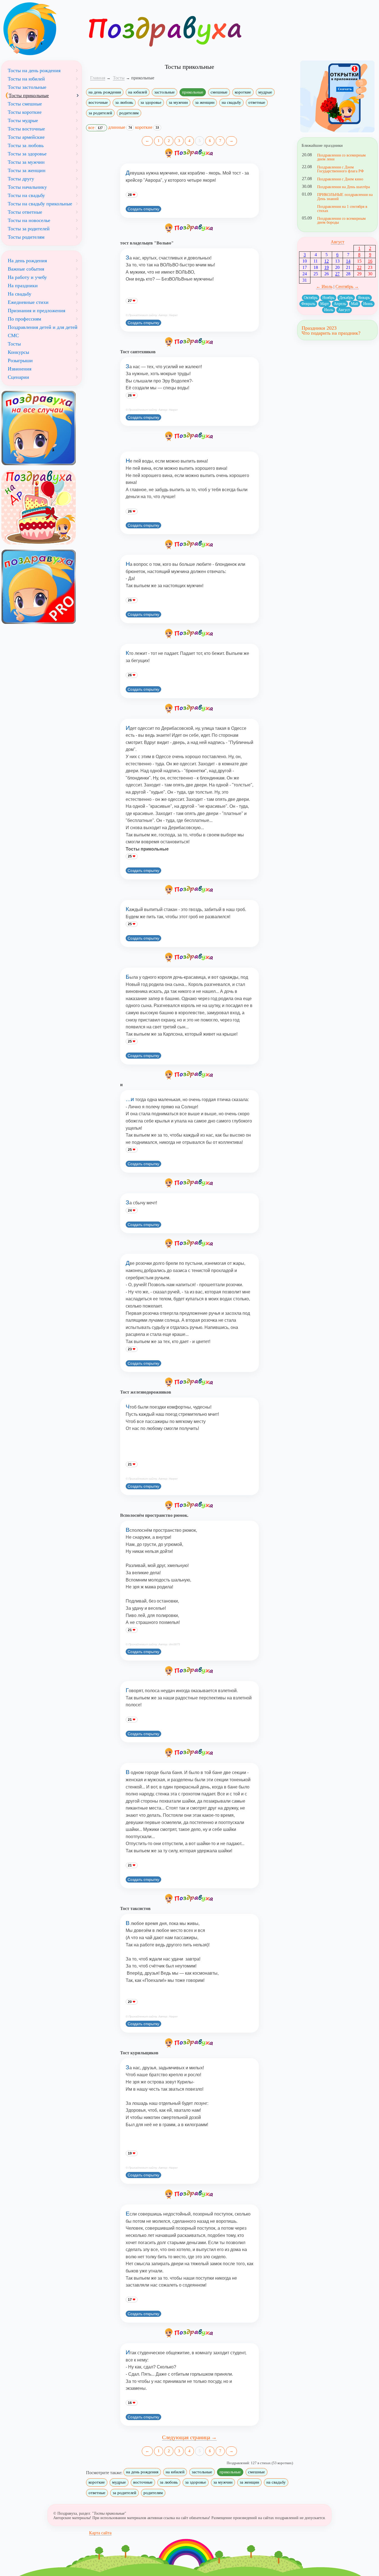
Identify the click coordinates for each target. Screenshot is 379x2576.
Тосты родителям (26, 237)
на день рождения (105, 92)
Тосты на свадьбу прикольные (40, 204)
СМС (13, 335)
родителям (129, 113)
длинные (120, 127)
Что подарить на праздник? (331, 333)
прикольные (193, 92)
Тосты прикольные (29, 95)
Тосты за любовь (26, 145)
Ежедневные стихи (28, 302)
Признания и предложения (36, 311)
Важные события (26, 269)
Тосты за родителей (29, 229)
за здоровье (151, 102)
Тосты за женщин (27, 170)
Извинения (20, 369)
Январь (364, 298)
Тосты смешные (25, 104)
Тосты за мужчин (26, 162)
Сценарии (18, 377)
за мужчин (178, 102)
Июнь (368, 304)
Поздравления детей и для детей (43, 327)
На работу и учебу (27, 277)
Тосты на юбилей (26, 79)
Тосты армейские (26, 137)
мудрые (265, 92)
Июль (329, 310)
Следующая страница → (189, 2437)
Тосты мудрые (23, 120)
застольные (165, 92)
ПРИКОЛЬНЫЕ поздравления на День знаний (345, 196)
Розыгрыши (20, 360)
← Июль (324, 287)
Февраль (308, 304)
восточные (98, 102)
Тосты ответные (25, 212)
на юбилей (138, 92)
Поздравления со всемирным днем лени (341, 157)
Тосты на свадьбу (26, 195)
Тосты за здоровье (27, 154)
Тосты (14, 344)
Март (324, 304)
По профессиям (24, 319)
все (95, 128)
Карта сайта (100, 2533)
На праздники (23, 286)
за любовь (124, 102)
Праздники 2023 (319, 328)
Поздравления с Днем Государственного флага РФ (340, 169)
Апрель (340, 304)
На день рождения (27, 261)
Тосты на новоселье (29, 220)
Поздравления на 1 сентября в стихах (342, 208)
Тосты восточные (26, 129)
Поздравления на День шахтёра (343, 187)
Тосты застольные (27, 87)
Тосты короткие (25, 112)
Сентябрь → (347, 287)
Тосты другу (21, 179)
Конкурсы (18, 352)
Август (338, 242)
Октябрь (311, 298)
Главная (98, 78)
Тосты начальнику (27, 187)
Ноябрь (328, 298)
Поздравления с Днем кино (340, 179)
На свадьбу (20, 294)
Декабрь (346, 298)
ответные (257, 102)
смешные (219, 92)
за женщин (205, 102)
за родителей (100, 113)
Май (355, 304)
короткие (243, 92)
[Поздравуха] (42, 29)
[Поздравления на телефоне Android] (337, 96)
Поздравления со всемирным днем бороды (341, 220)
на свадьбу (231, 102)
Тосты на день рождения (34, 70)
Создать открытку (143, 209)
